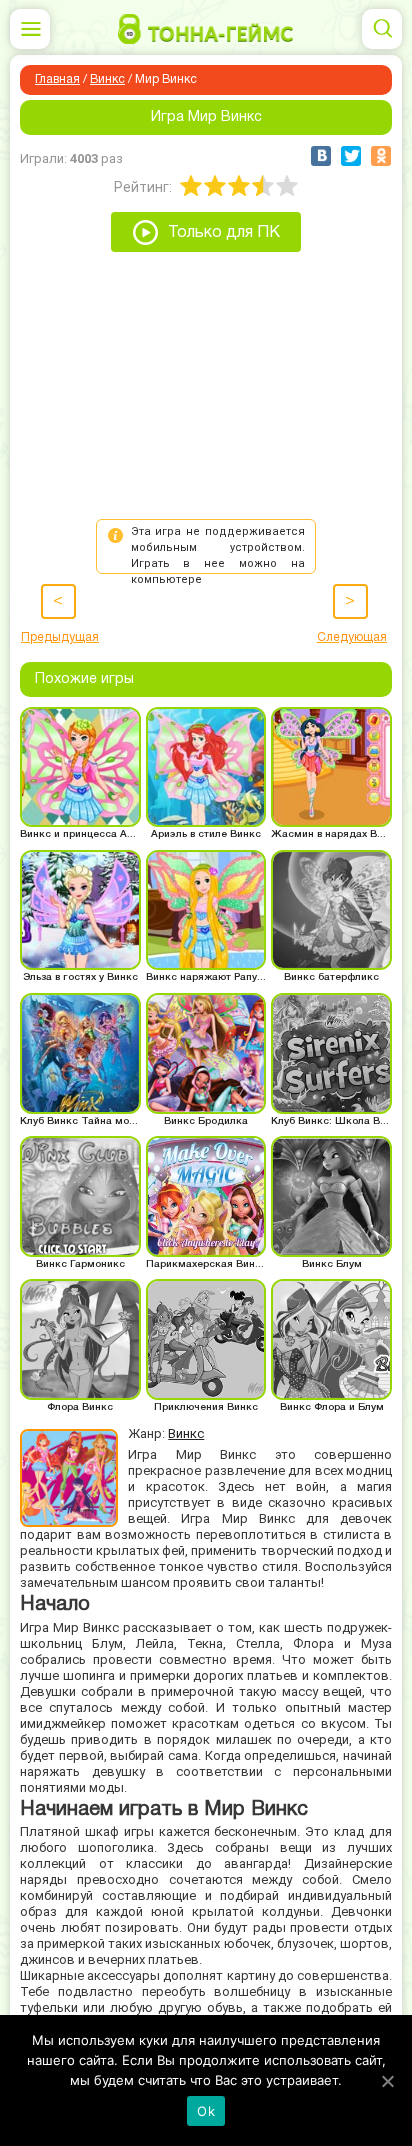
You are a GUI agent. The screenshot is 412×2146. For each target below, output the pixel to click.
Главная (57, 79)
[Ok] (387, 2081)
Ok (206, 2111)
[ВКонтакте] (321, 156)
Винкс (107, 79)
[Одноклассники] (381, 156)
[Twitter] (351, 156)
